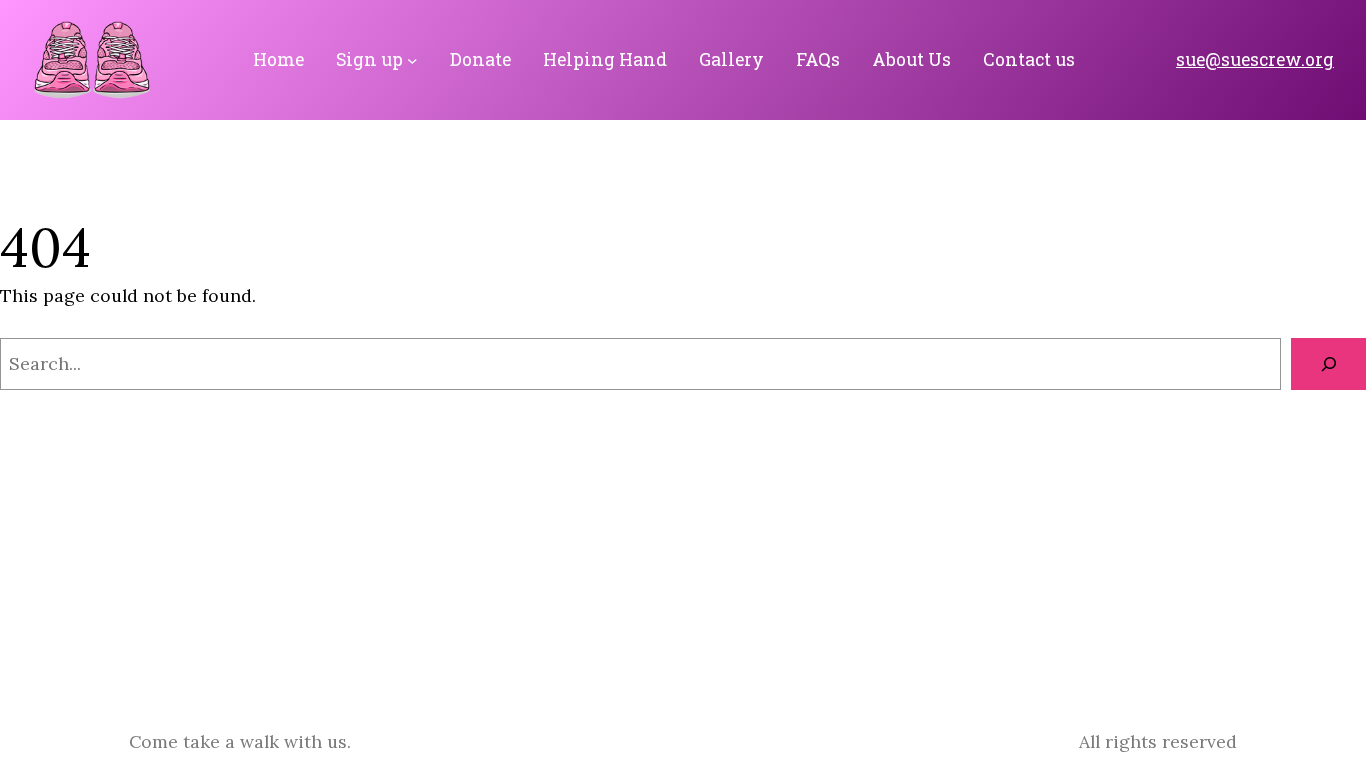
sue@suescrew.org (1255, 59)
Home (278, 59)
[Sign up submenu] (412, 60)
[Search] (1328, 364)
